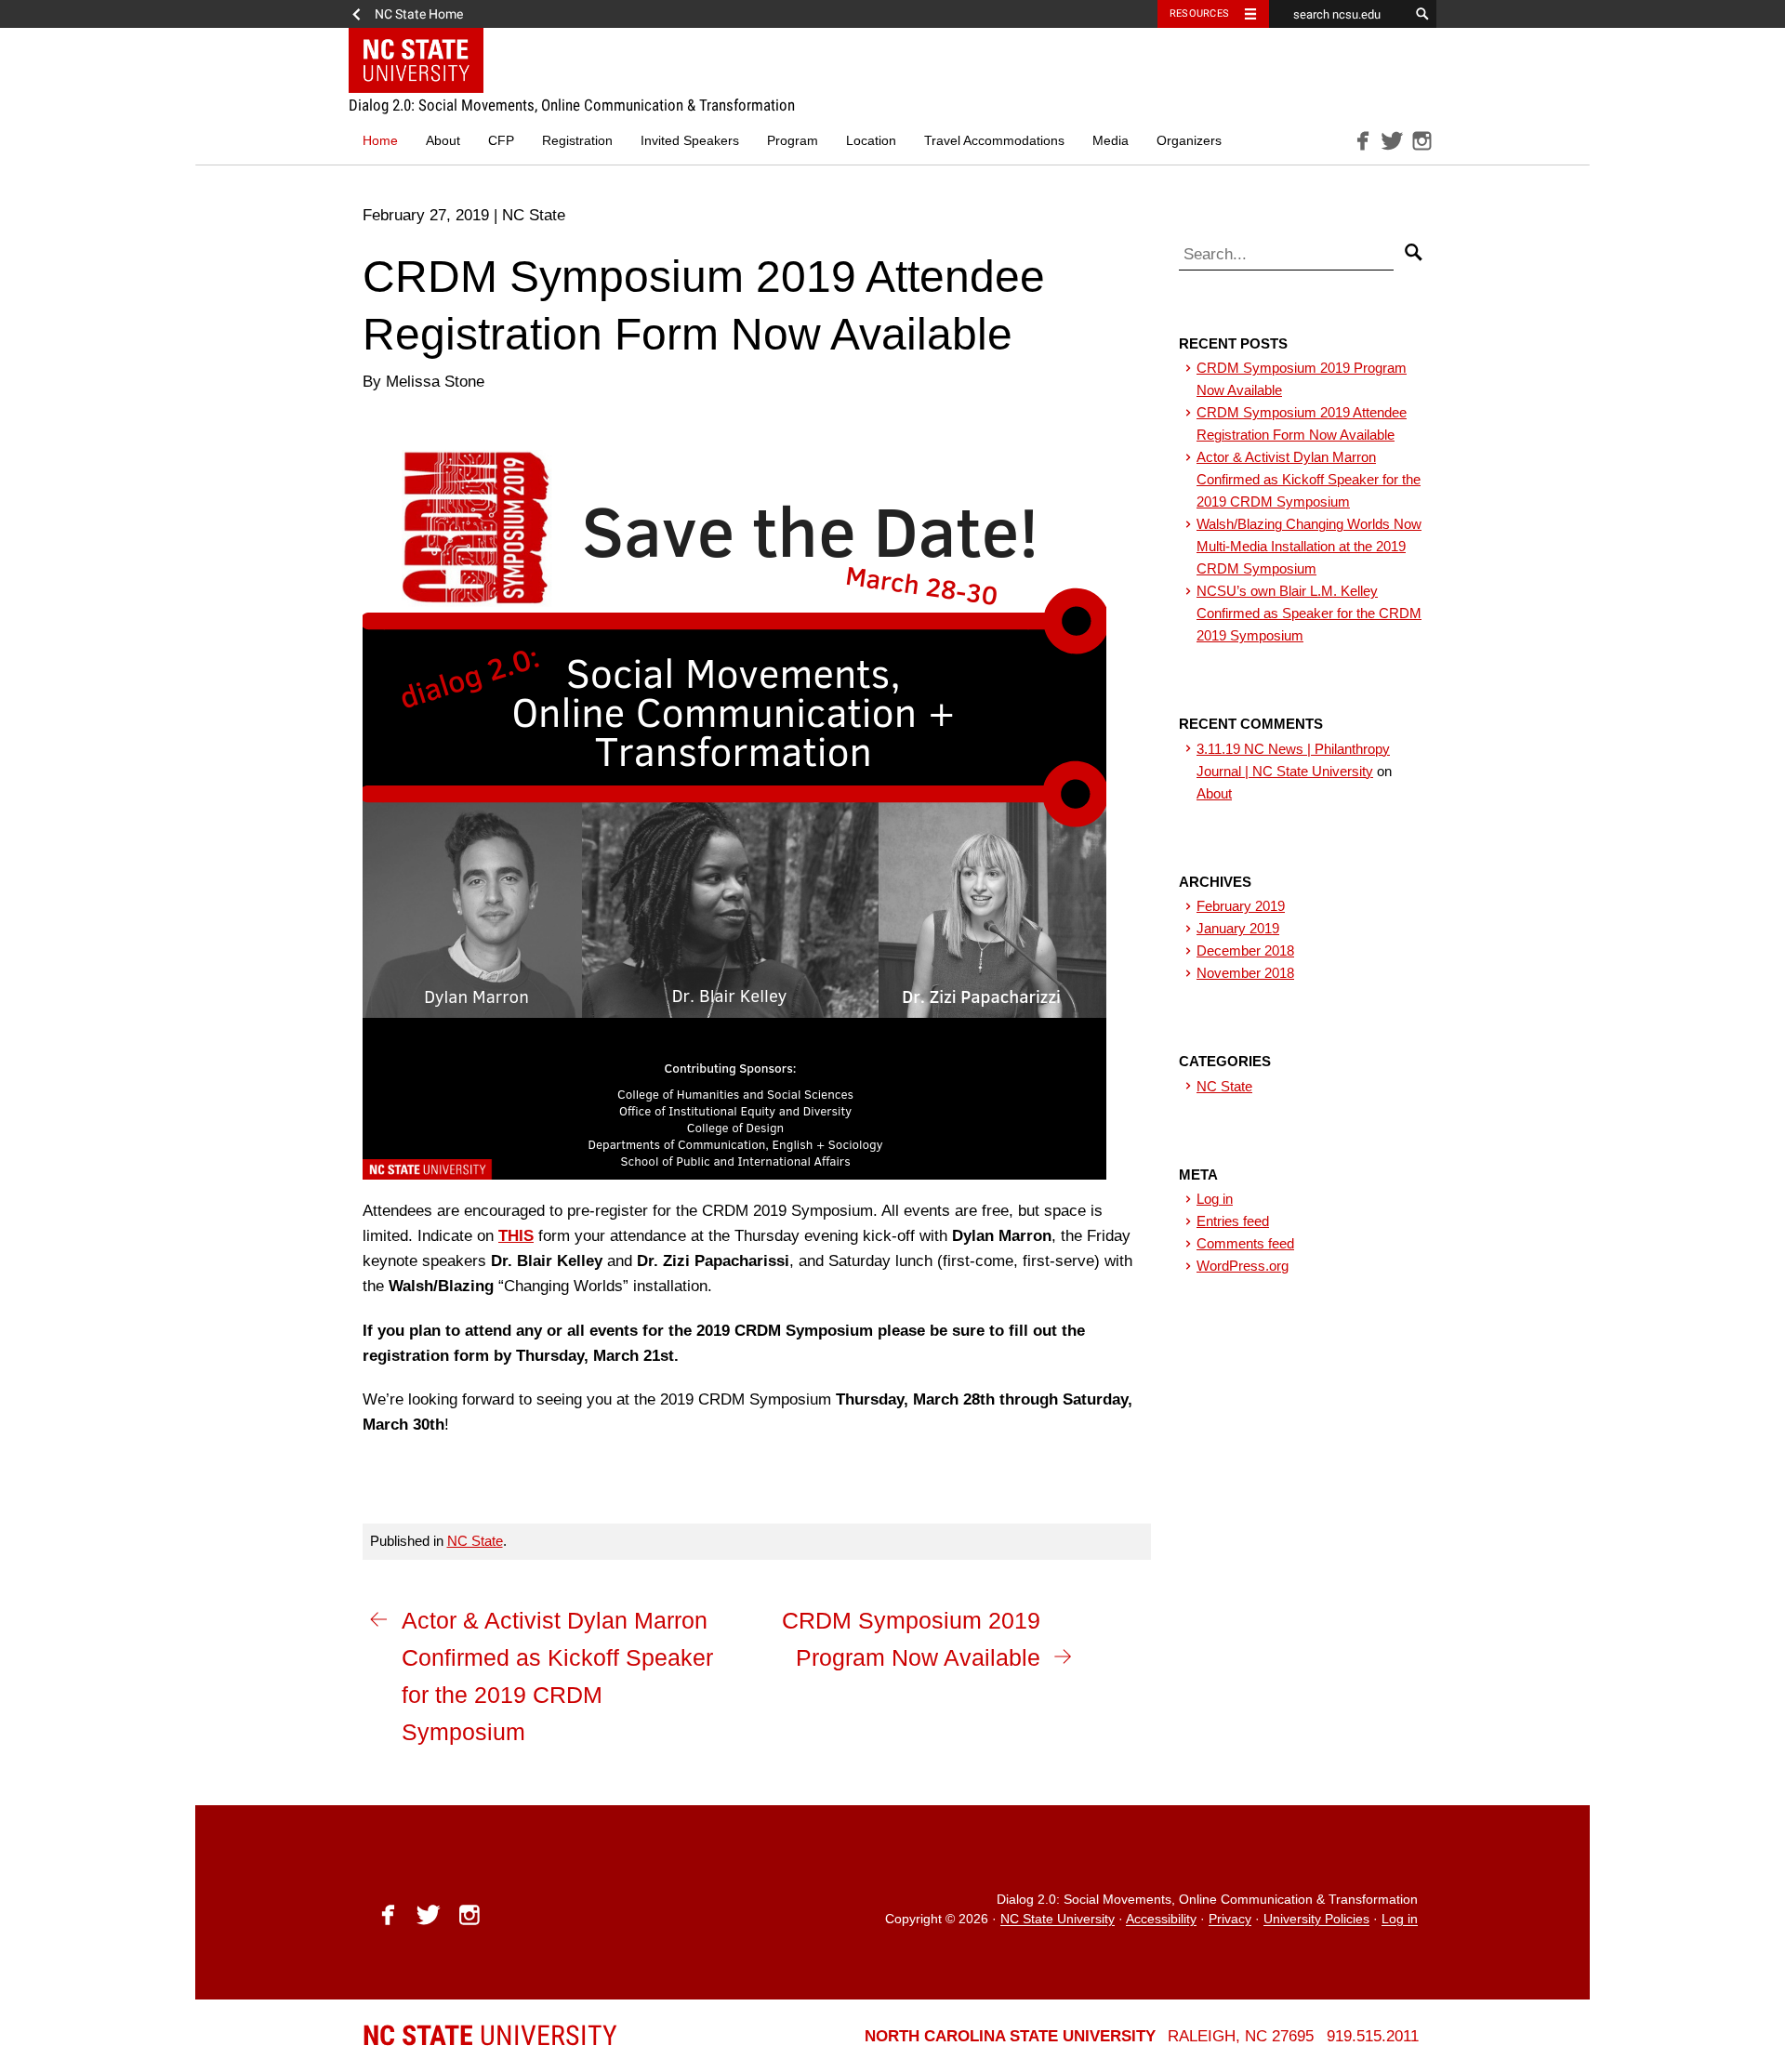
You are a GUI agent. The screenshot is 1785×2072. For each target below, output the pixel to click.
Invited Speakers (690, 141)
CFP (501, 141)
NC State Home (419, 14)
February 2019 (1241, 906)
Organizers (1189, 141)
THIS (516, 1236)
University (490, 2035)
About (443, 141)
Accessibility (1161, 1920)
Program (793, 141)
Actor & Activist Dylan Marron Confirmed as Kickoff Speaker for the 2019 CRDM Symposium (557, 1676)
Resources (1199, 13)
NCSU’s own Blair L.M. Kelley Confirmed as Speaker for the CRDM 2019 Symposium (1309, 613)
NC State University (1058, 1920)
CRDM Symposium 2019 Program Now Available (911, 1639)
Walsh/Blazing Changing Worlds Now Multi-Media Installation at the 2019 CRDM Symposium (1309, 546)
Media (1111, 141)
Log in (1215, 1199)
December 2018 (1245, 950)
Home (380, 141)
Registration (577, 141)
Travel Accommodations (994, 141)
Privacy (1230, 1920)
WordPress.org (1243, 1266)
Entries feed (1233, 1221)
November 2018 (1245, 973)
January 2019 (1238, 928)
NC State (475, 1541)
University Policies (1316, 1920)
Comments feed (1245, 1243)
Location (871, 141)
